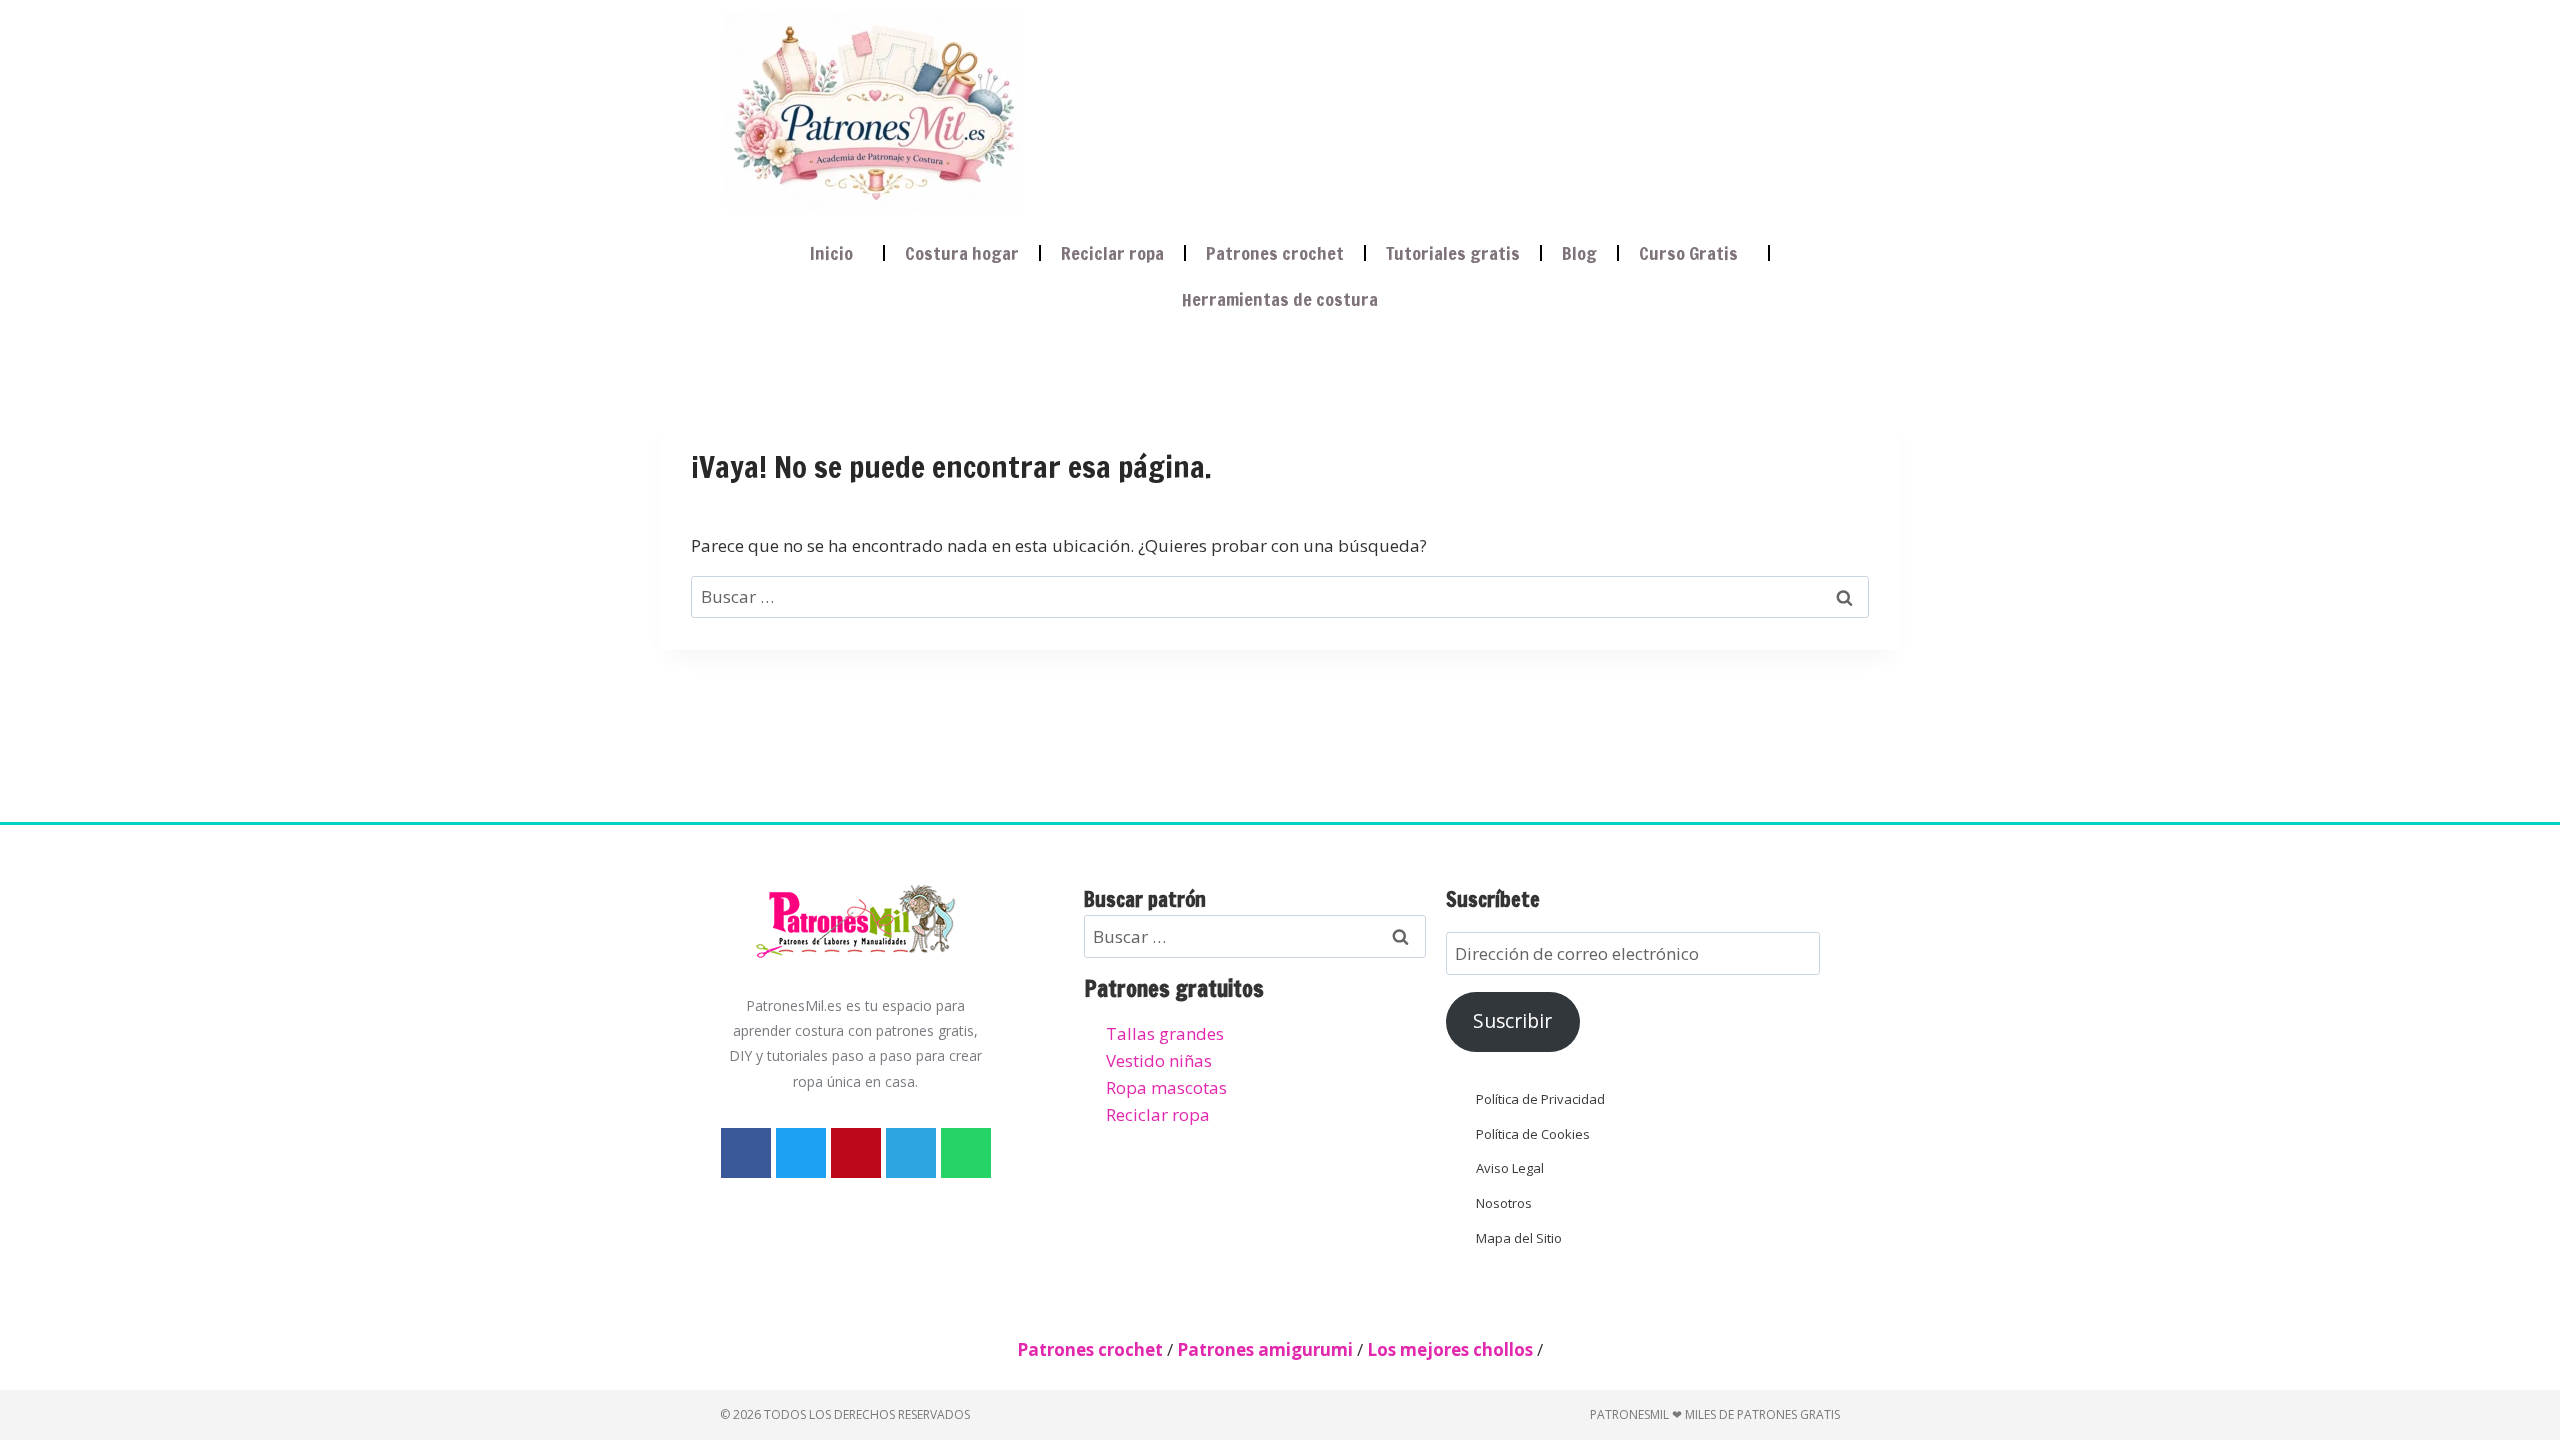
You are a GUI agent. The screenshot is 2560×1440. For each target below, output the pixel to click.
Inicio (831, 253)
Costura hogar (962, 253)
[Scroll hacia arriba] (2526, 1324)
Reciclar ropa (1112, 253)
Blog (1579, 253)
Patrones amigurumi (1265, 1349)
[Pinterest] (856, 1153)
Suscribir (1512, 1021)
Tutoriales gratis (1453, 253)
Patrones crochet (1275, 253)
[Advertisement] (1414, 106)
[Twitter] (801, 1153)
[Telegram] (911, 1153)
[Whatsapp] (966, 1153)
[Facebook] (746, 1153)
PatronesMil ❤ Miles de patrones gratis (1715, 1414)
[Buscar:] (1280, 596)
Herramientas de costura (1280, 299)
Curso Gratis (1688, 253)
